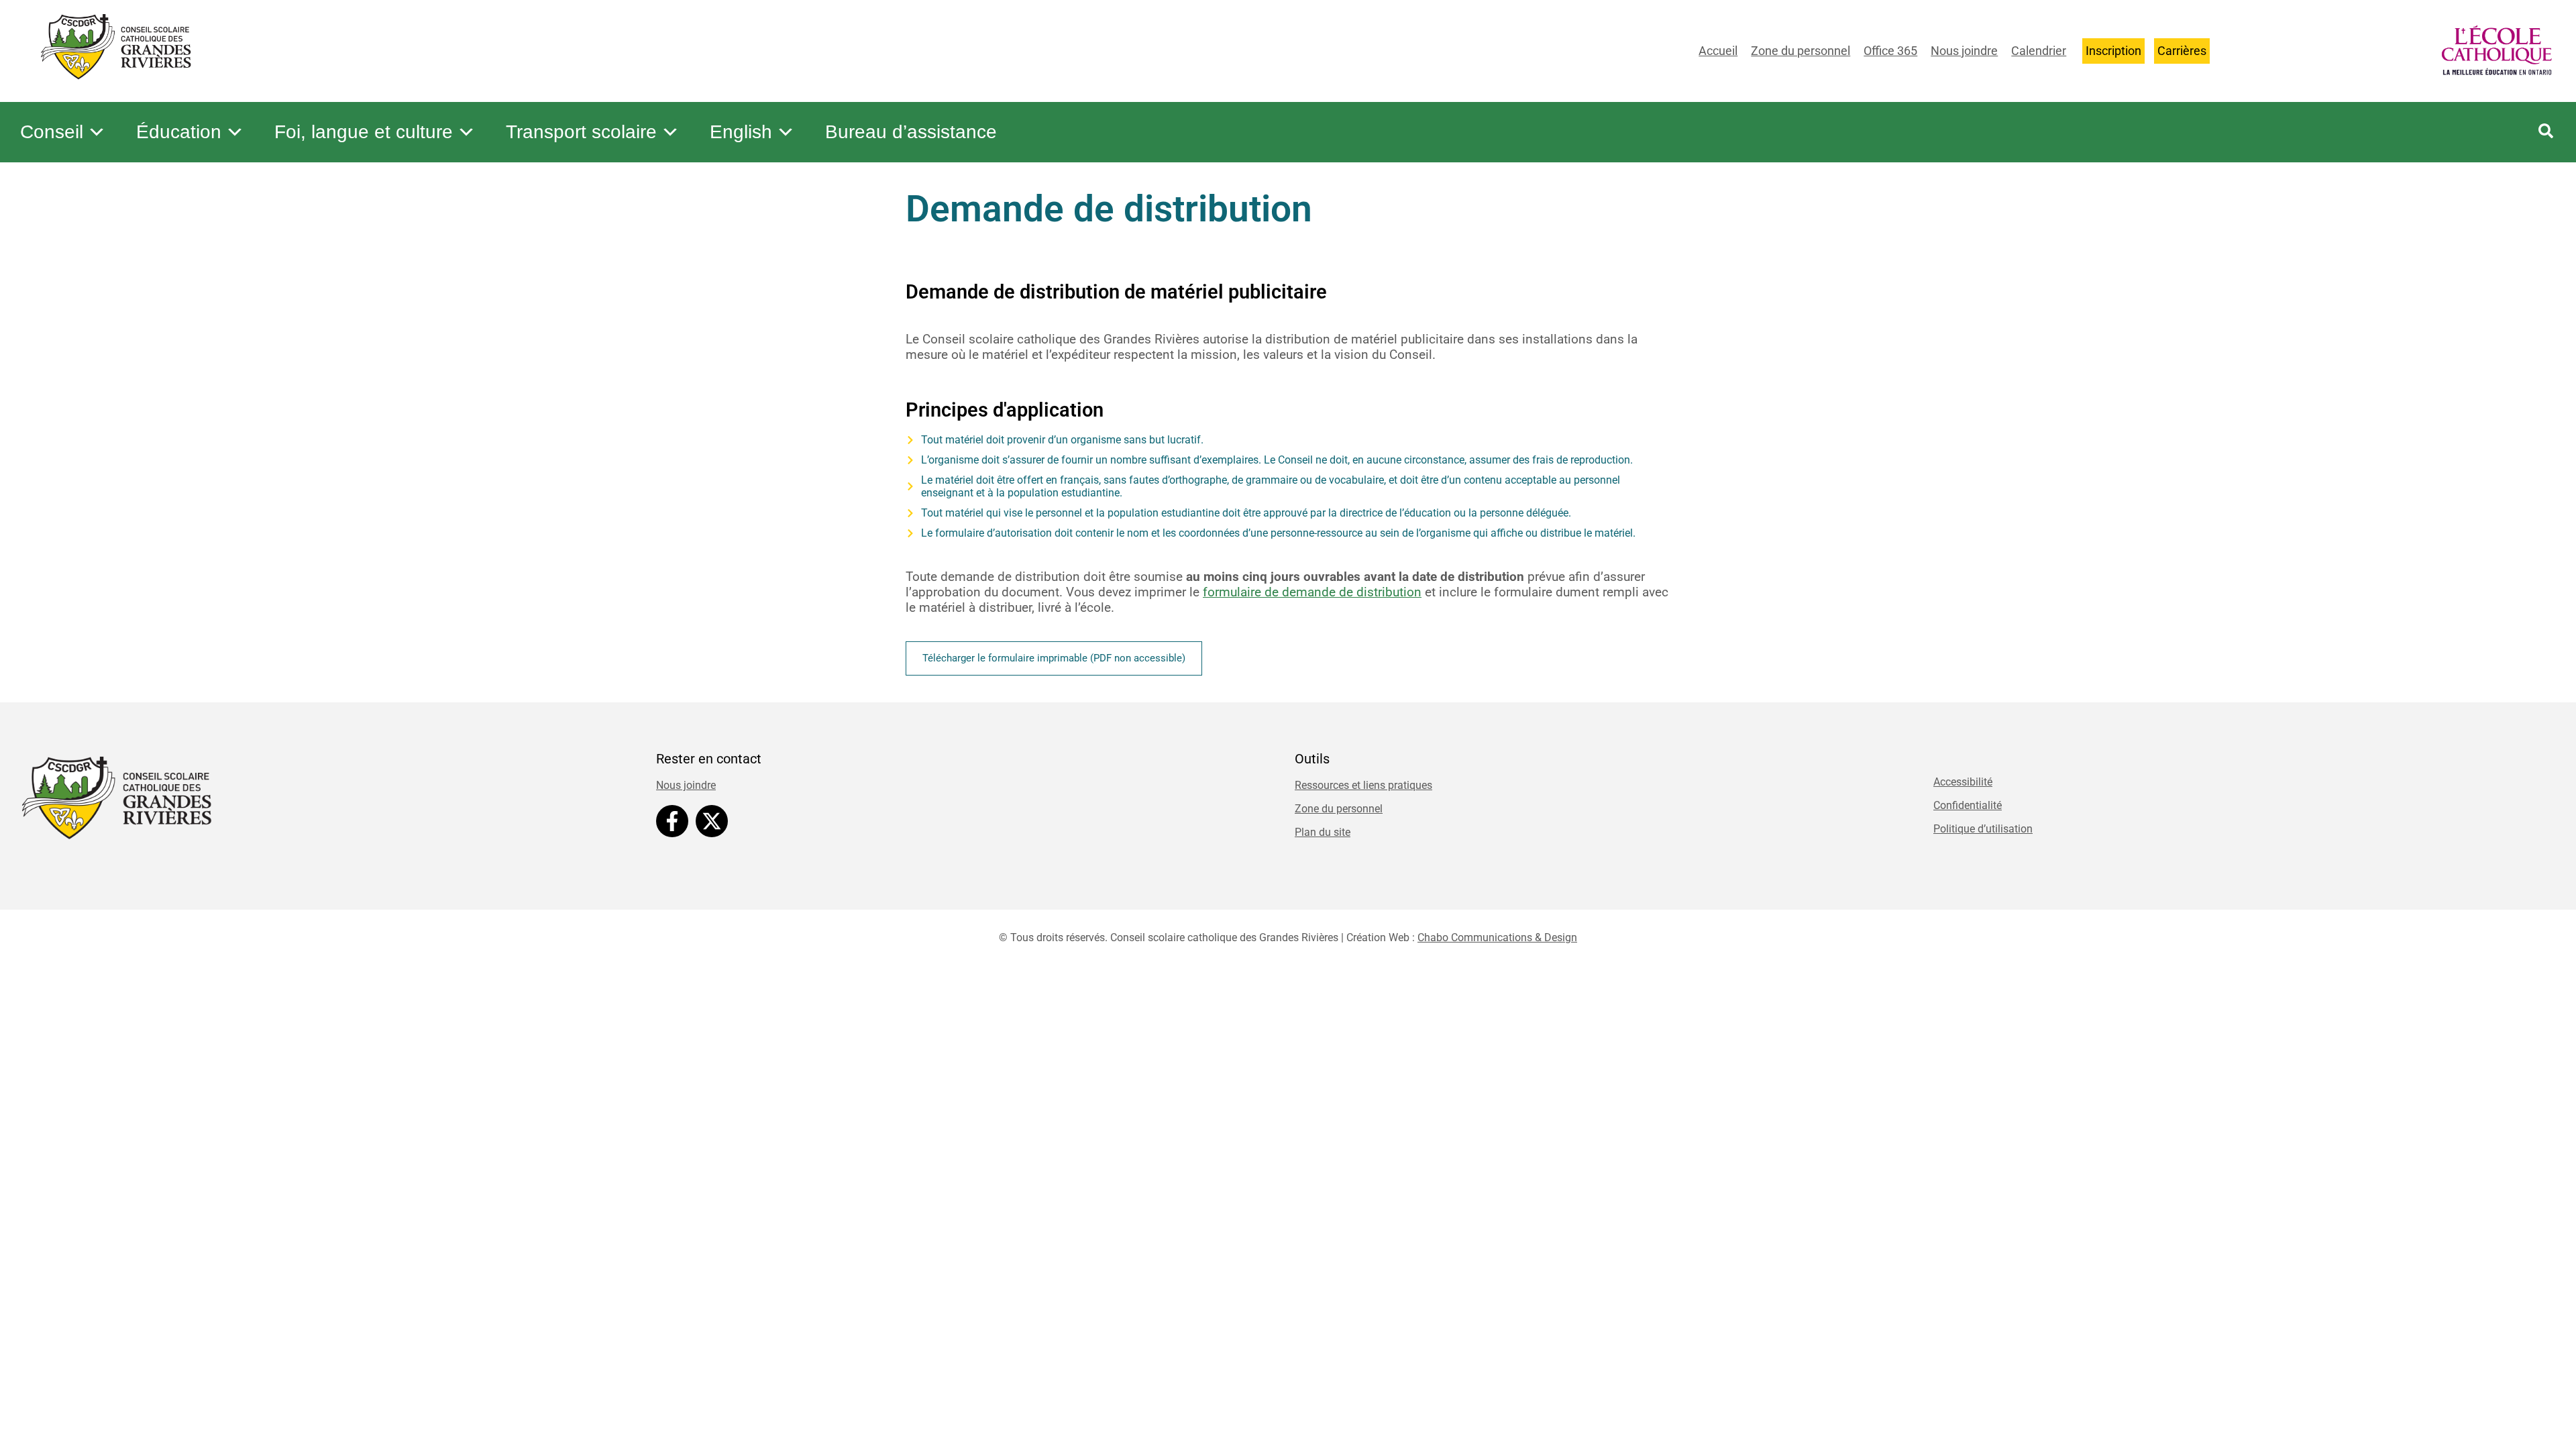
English (741, 132)
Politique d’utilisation (1983, 829)
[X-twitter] (712, 821)
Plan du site (1323, 832)
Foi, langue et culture (364, 132)
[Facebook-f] (672, 821)
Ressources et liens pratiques (1363, 785)
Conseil (52, 132)
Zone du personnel (1801, 51)
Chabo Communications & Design (1497, 937)
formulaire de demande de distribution (1312, 592)
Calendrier (2039, 51)
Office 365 (1890, 51)
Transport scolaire (581, 132)
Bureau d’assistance (911, 132)
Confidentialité (1968, 805)
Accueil (1718, 51)
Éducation (179, 132)
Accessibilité (1963, 782)
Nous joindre (1964, 51)
